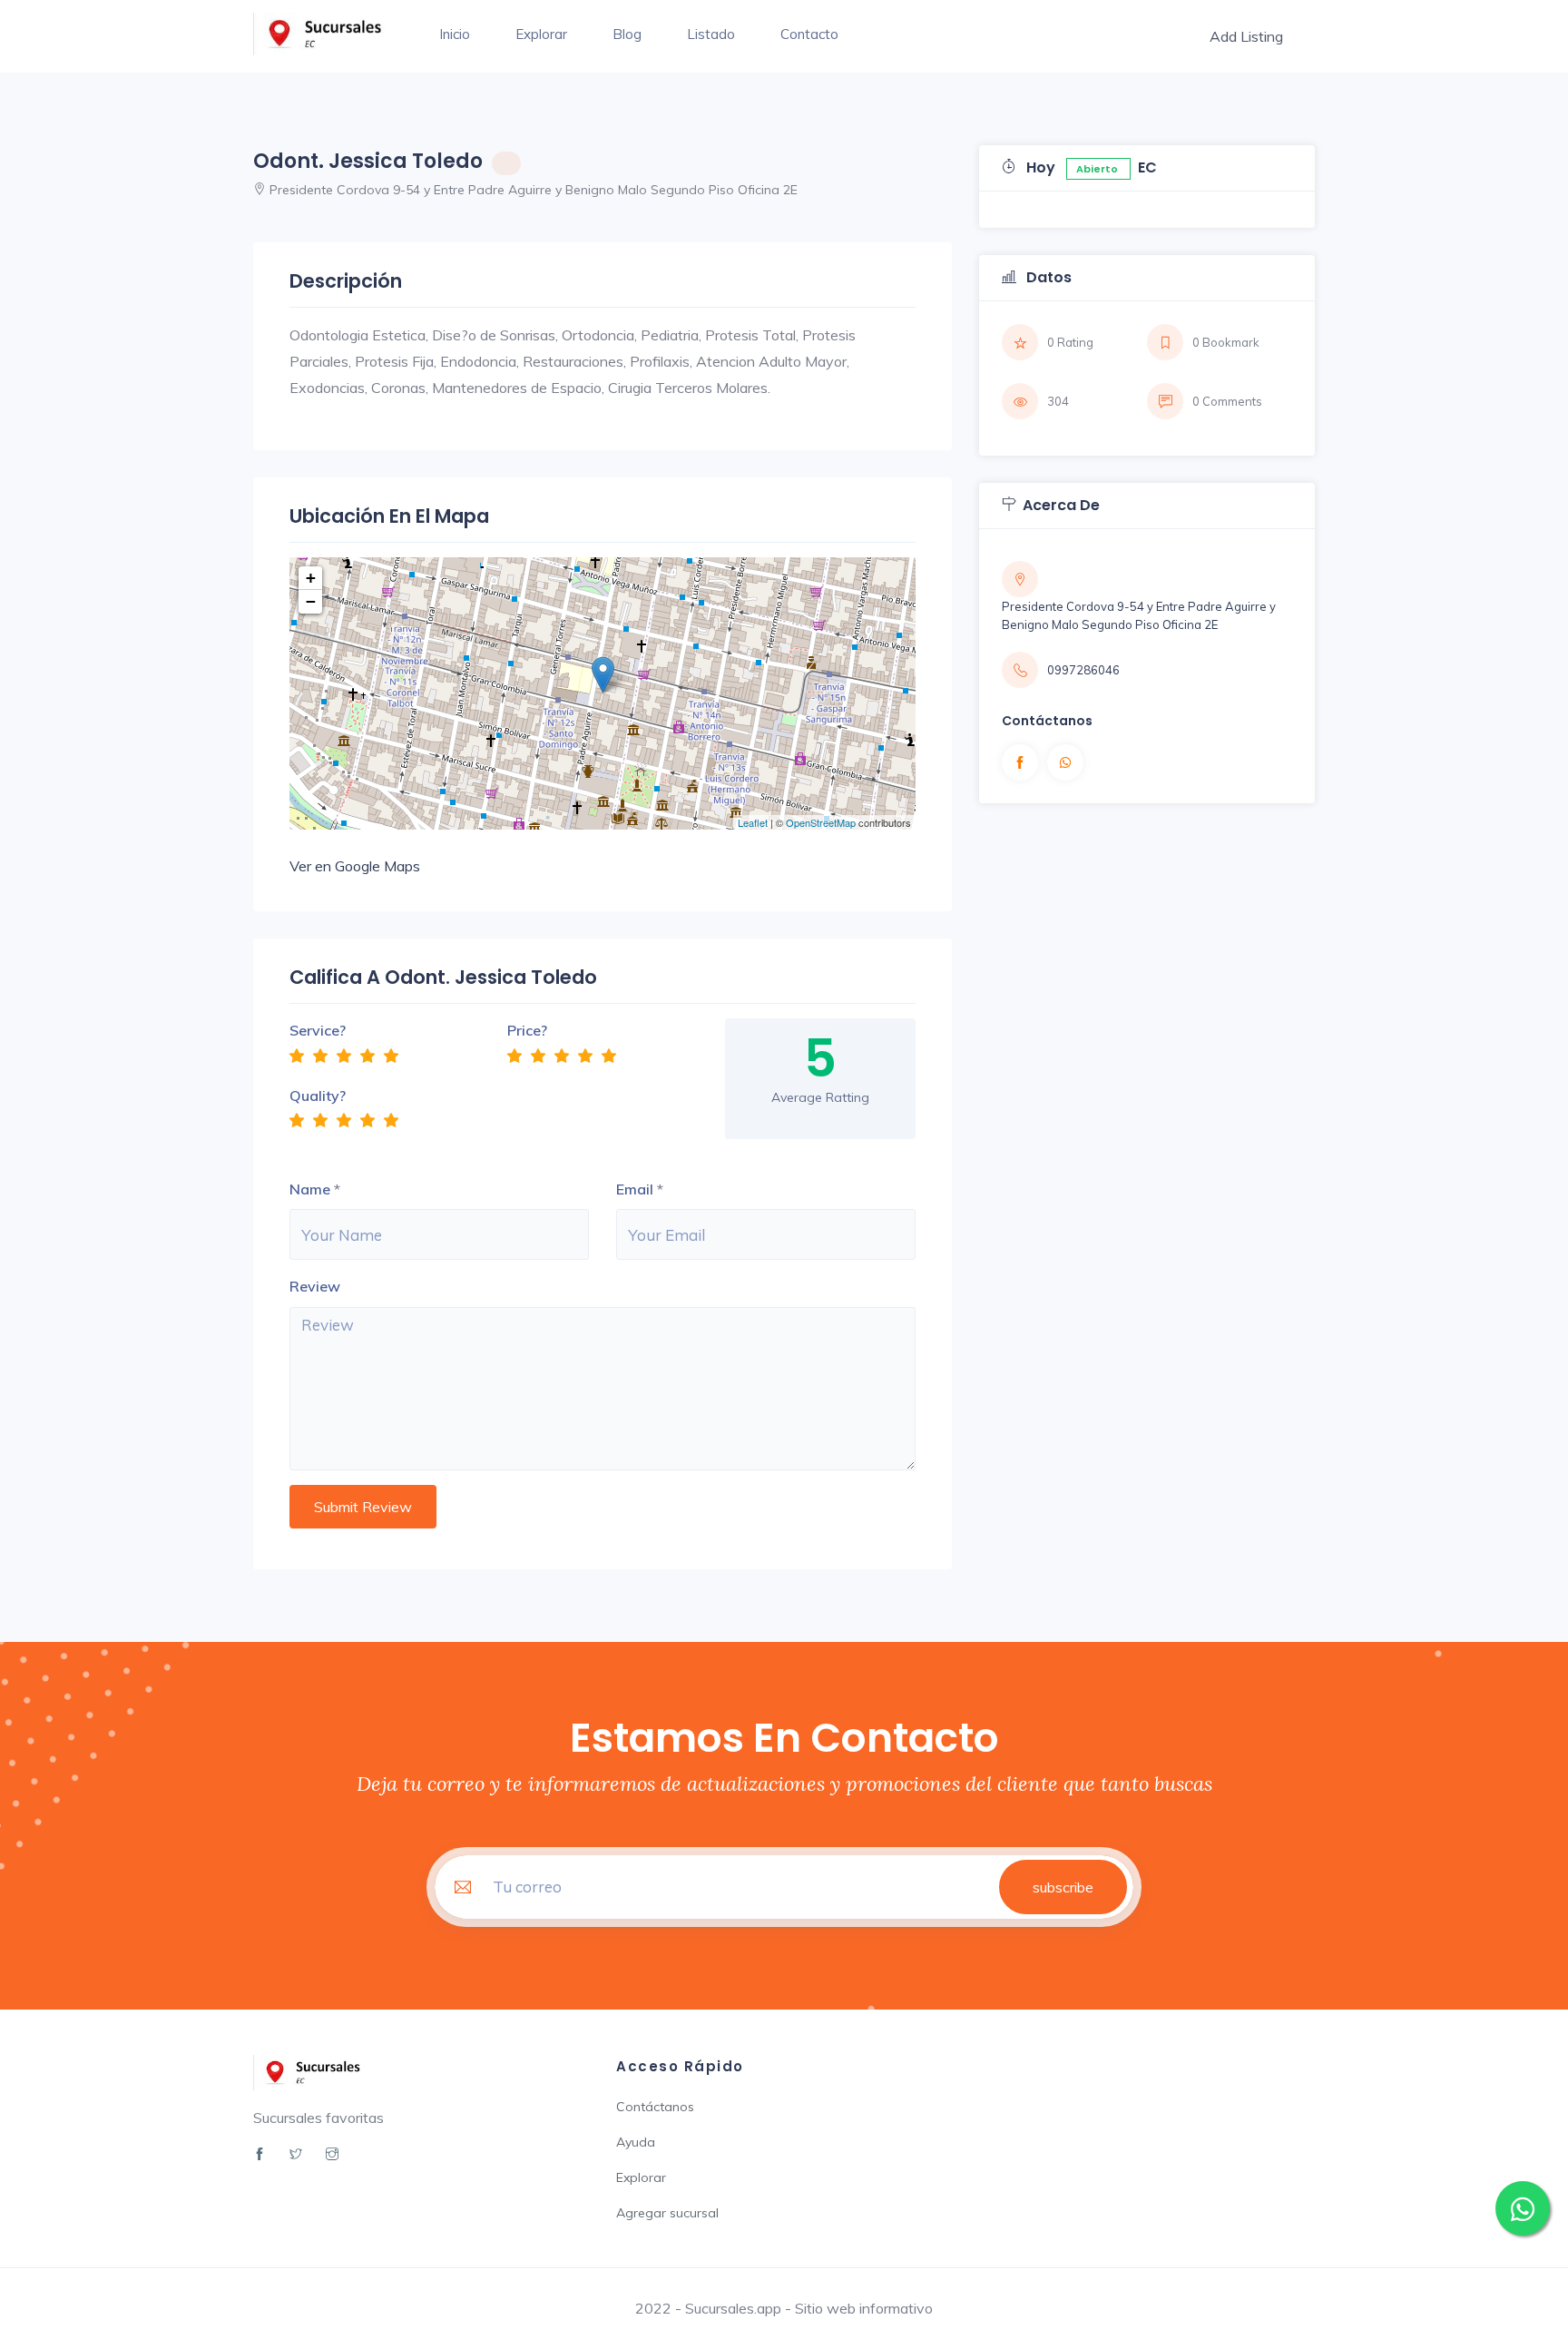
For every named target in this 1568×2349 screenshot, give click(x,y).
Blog (627, 34)
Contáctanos (655, 2107)
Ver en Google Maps (355, 866)
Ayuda (636, 2142)
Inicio (455, 34)
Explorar (541, 34)
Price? (527, 1030)
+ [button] (311, 578)
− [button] (311, 601)
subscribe (1063, 1887)
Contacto (809, 34)
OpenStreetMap (821, 822)
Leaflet (753, 822)
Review (315, 1286)
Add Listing (1246, 36)
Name (310, 1189)
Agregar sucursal (667, 2213)
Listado (711, 34)
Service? (318, 1030)
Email (635, 1189)
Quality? (318, 1096)
